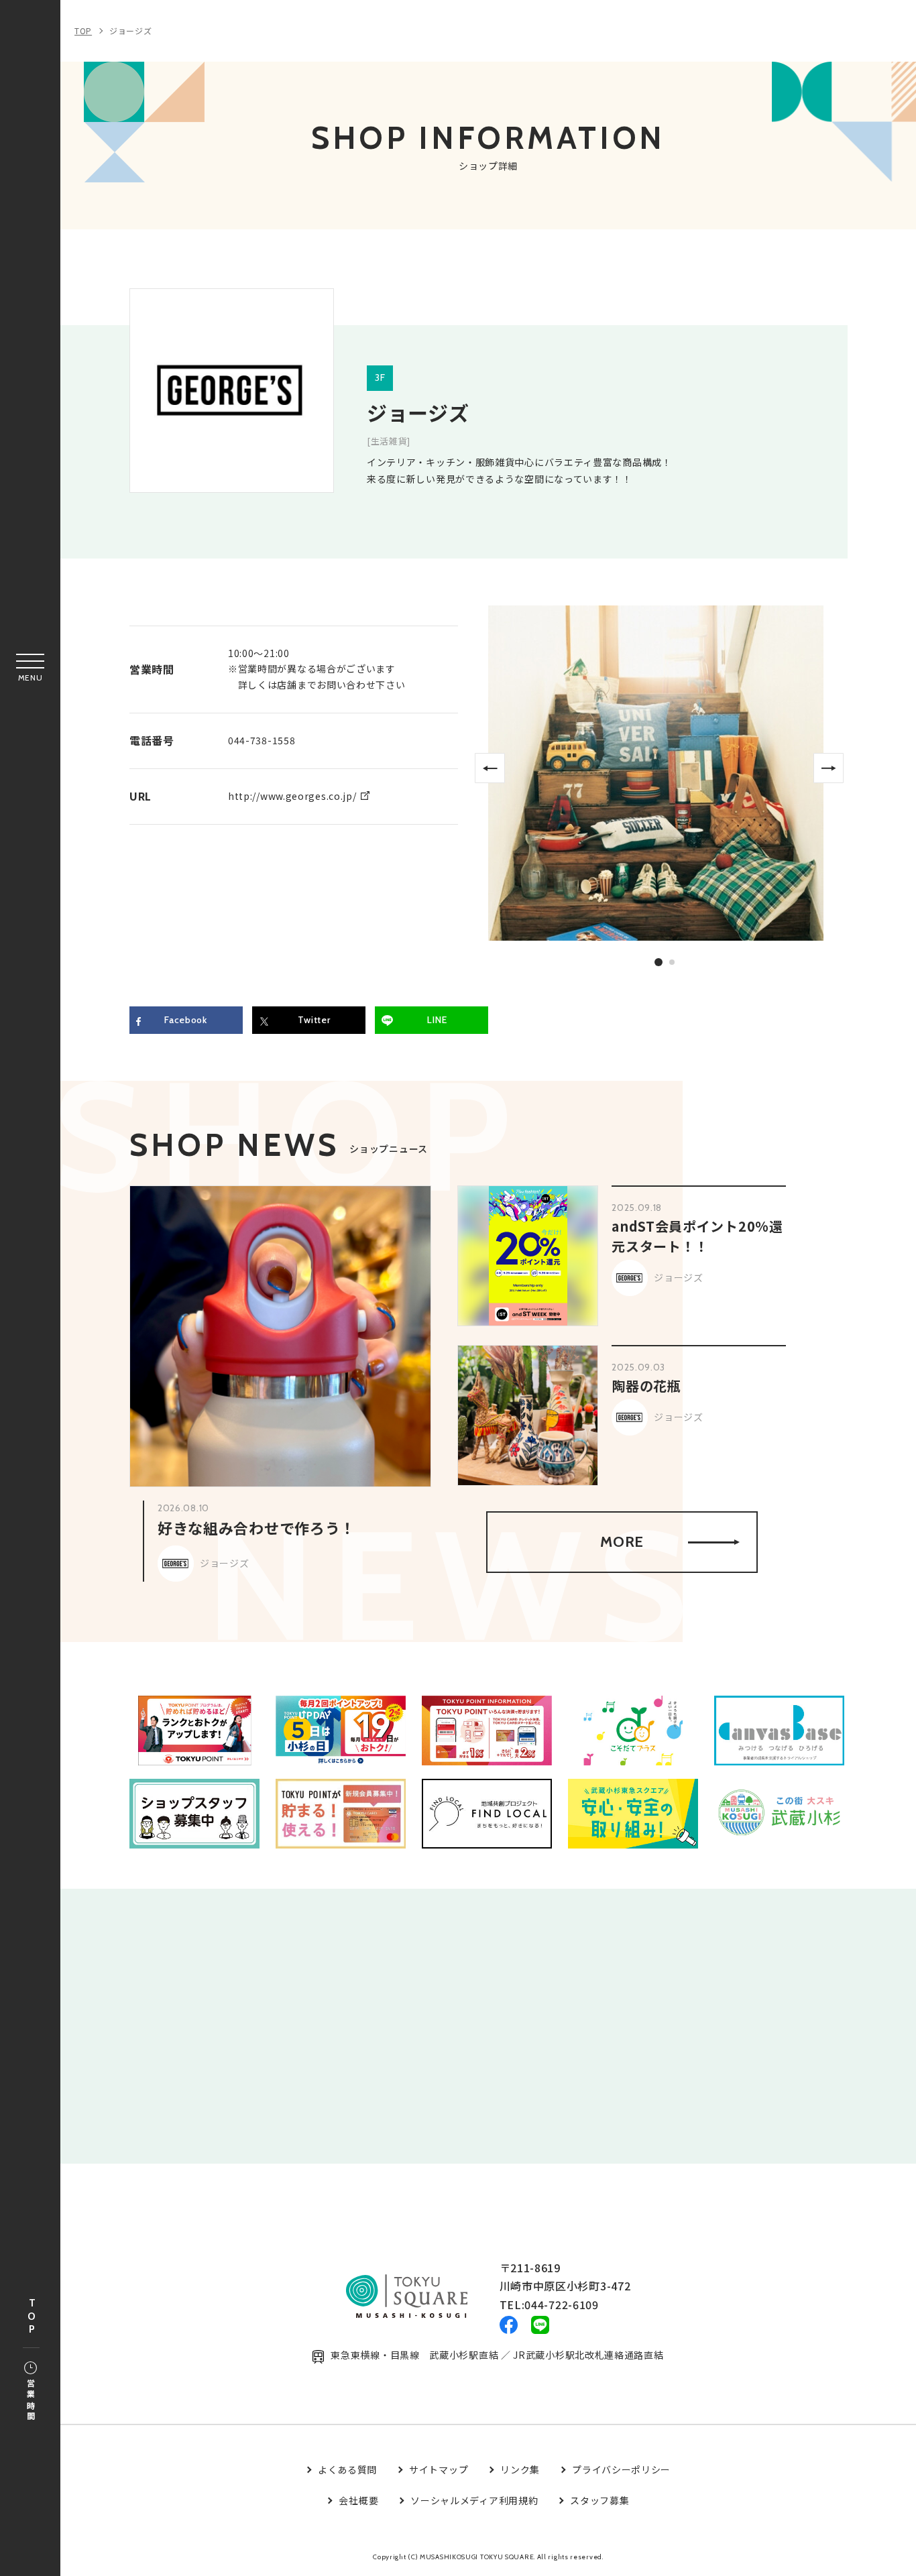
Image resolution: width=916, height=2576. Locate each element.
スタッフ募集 (599, 2500)
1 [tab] (659, 962)
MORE (622, 1542)
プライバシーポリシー (621, 2469)
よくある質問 (347, 2469)
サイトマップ (439, 2469)
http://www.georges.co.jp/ (292, 796)
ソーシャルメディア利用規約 (474, 2500)
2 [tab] (673, 963)
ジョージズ (131, 31)
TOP (32, 2317)
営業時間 (31, 2401)
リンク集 (520, 2469)
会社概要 (358, 2500)
